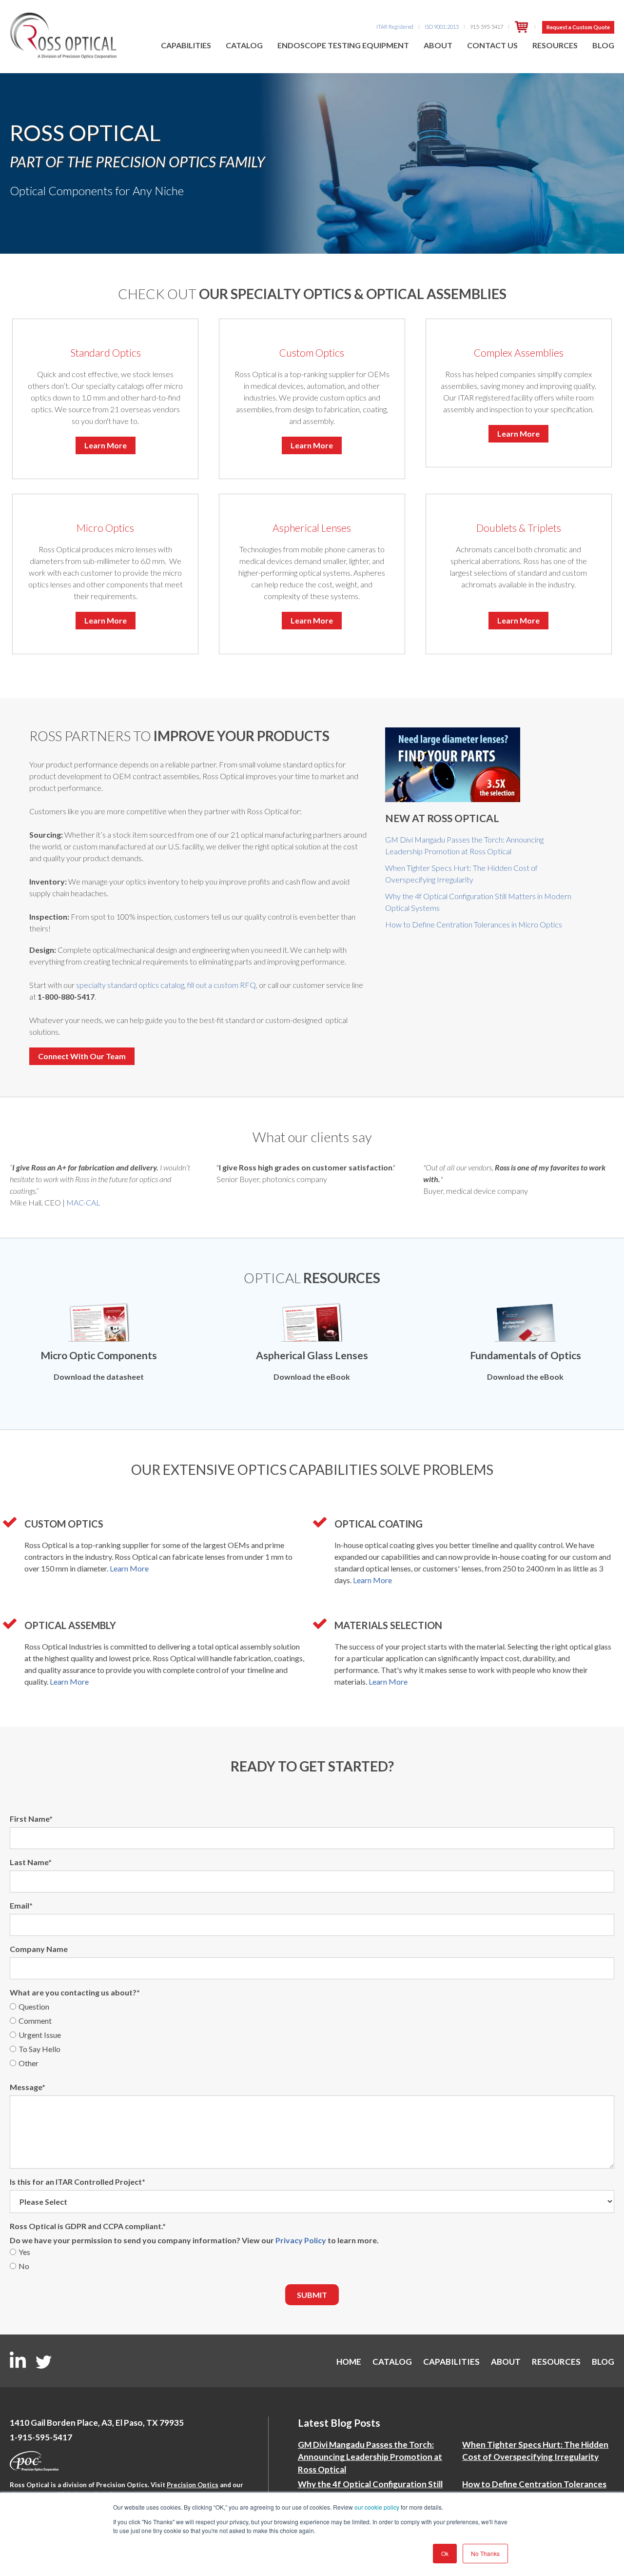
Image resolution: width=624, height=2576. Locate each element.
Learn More (106, 445)
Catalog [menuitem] (244, 45)
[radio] (312, 2008)
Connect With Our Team (82, 1056)
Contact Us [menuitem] (492, 45)
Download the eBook (312, 1377)
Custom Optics (64, 1524)
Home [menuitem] (349, 2362)
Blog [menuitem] (603, 45)
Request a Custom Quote (578, 27)
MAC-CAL (83, 1202)
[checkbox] (312, 2036)
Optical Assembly (70, 1625)
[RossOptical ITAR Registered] (522, 27)
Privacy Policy (301, 2240)
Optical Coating (379, 1524)
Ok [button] (445, 2553)
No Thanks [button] (485, 2553)
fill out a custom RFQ (222, 985)
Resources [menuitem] (555, 45)
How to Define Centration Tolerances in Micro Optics (474, 924)
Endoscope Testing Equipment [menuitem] (343, 45)
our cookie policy (377, 2507)
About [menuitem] (438, 45)
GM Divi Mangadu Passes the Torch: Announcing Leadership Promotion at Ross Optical (370, 2457)
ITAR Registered (395, 27)
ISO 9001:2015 (442, 27)
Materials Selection (388, 1625)
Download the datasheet (99, 1377)
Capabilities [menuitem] (186, 45)
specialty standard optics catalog (130, 985)
